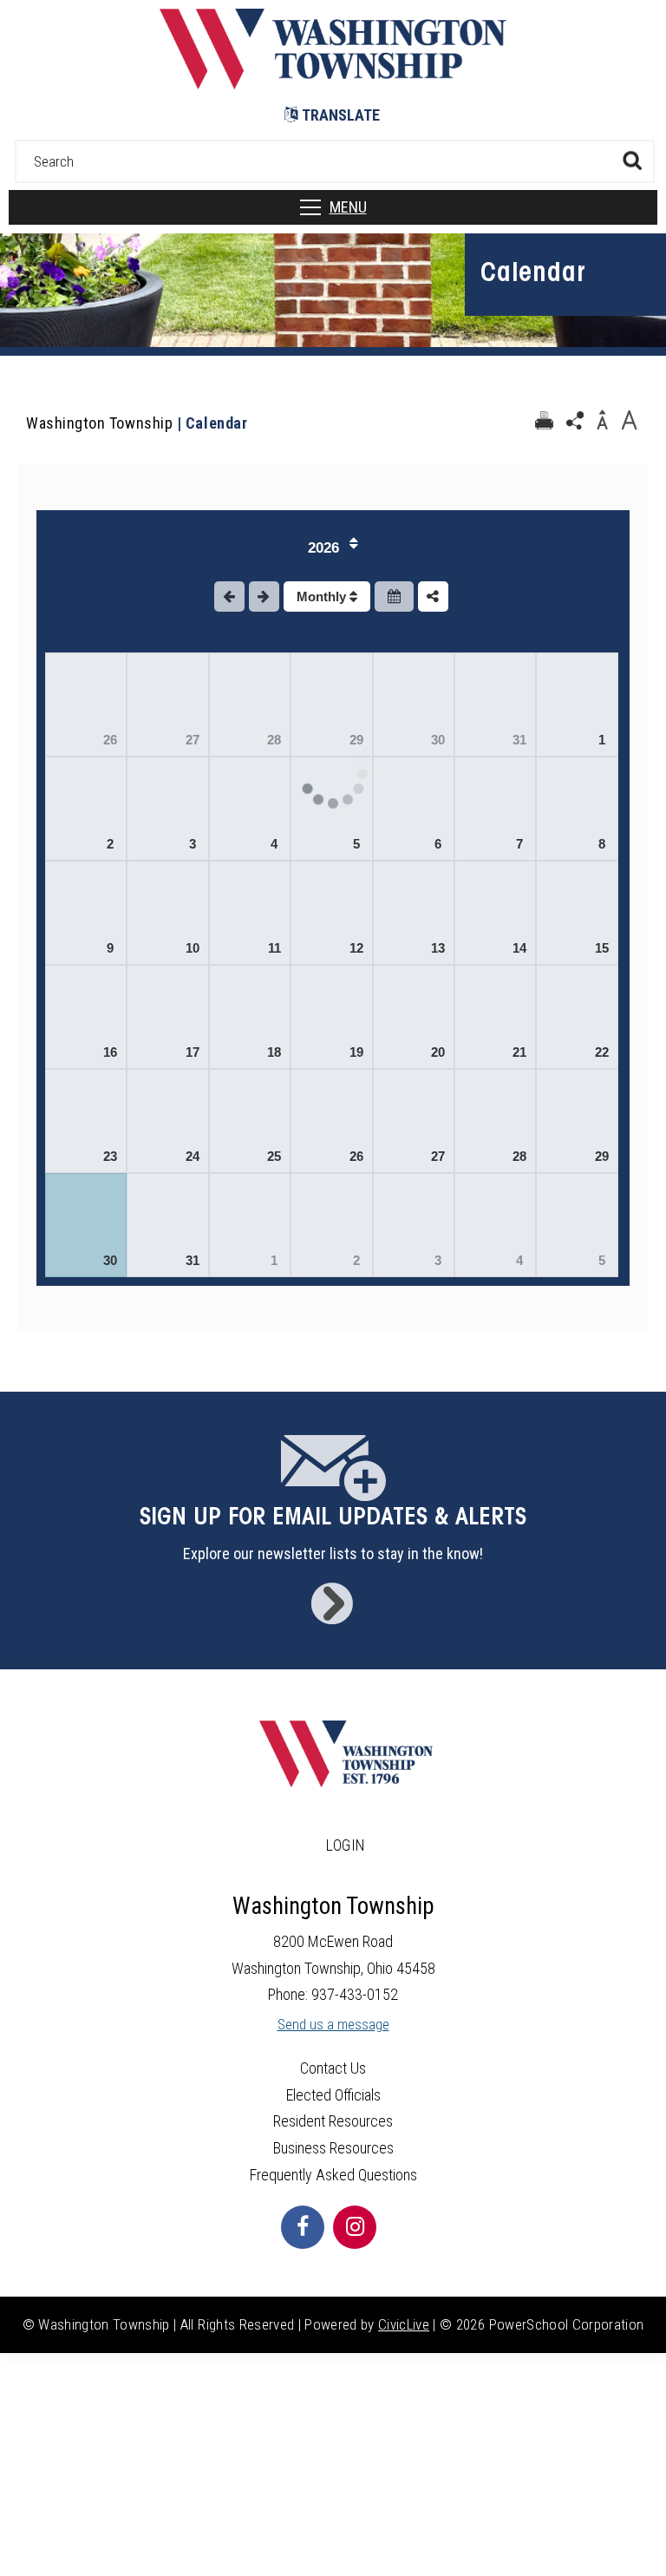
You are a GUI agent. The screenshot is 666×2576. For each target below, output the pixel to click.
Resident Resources (333, 2121)
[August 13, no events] (414, 913)
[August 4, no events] (250, 809)
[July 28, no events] (250, 705)
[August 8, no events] (577, 809)
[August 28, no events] (495, 1121)
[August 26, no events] (331, 1121)
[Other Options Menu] (433, 596)
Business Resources (333, 2148)
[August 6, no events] (414, 809)
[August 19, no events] (331, 1017)
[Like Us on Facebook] (303, 2227)
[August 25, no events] (250, 1121)
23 (110, 1156)
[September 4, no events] (495, 1225)
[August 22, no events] (577, 1017)
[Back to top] (636, 2537)
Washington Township (99, 423)
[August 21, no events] (495, 1017)
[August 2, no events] (86, 809)
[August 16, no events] (86, 1017)
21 (519, 1052)
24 (193, 1156)
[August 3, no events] (167, 809)
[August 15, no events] (577, 913)
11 (274, 948)
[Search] (632, 160)
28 (274, 740)
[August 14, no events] (495, 913)
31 (519, 740)
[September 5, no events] (577, 1225)
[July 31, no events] (495, 705)
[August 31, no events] (167, 1225)
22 (602, 1052)
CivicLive (404, 2324)
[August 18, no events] (250, 1017)
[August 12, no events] (331, 913)
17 (193, 1052)
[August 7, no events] (495, 809)
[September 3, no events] (414, 1225)
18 (274, 1052)
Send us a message (333, 2025)
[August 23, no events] (86, 1121)
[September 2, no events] (331, 1225)
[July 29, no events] (331, 705)
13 (438, 948)
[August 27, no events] (414, 1121)
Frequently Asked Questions (333, 2175)
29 (602, 1156)
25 (274, 1156)
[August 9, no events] (86, 913)
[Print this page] (544, 421)
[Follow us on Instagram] (355, 2227)
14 (519, 948)
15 (602, 948)
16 (110, 1052)
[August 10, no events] (167, 913)
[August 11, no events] (250, 913)
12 (356, 948)
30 (438, 740)
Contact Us (333, 2068)
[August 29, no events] (577, 1121)
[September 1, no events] (250, 1225)
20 (438, 1052)
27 (193, 740)
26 (110, 740)
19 (356, 1052)
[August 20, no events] (414, 1017)
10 (193, 948)
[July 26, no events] (86, 705)
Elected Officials (333, 2095)
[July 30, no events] (414, 705)
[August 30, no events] (86, 1225)
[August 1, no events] (577, 705)
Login (346, 1845)
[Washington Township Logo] (333, 84)
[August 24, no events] (167, 1121)
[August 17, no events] (167, 1017)
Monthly (323, 596)
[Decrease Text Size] (602, 421)
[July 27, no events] (167, 705)
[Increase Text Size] (629, 421)
